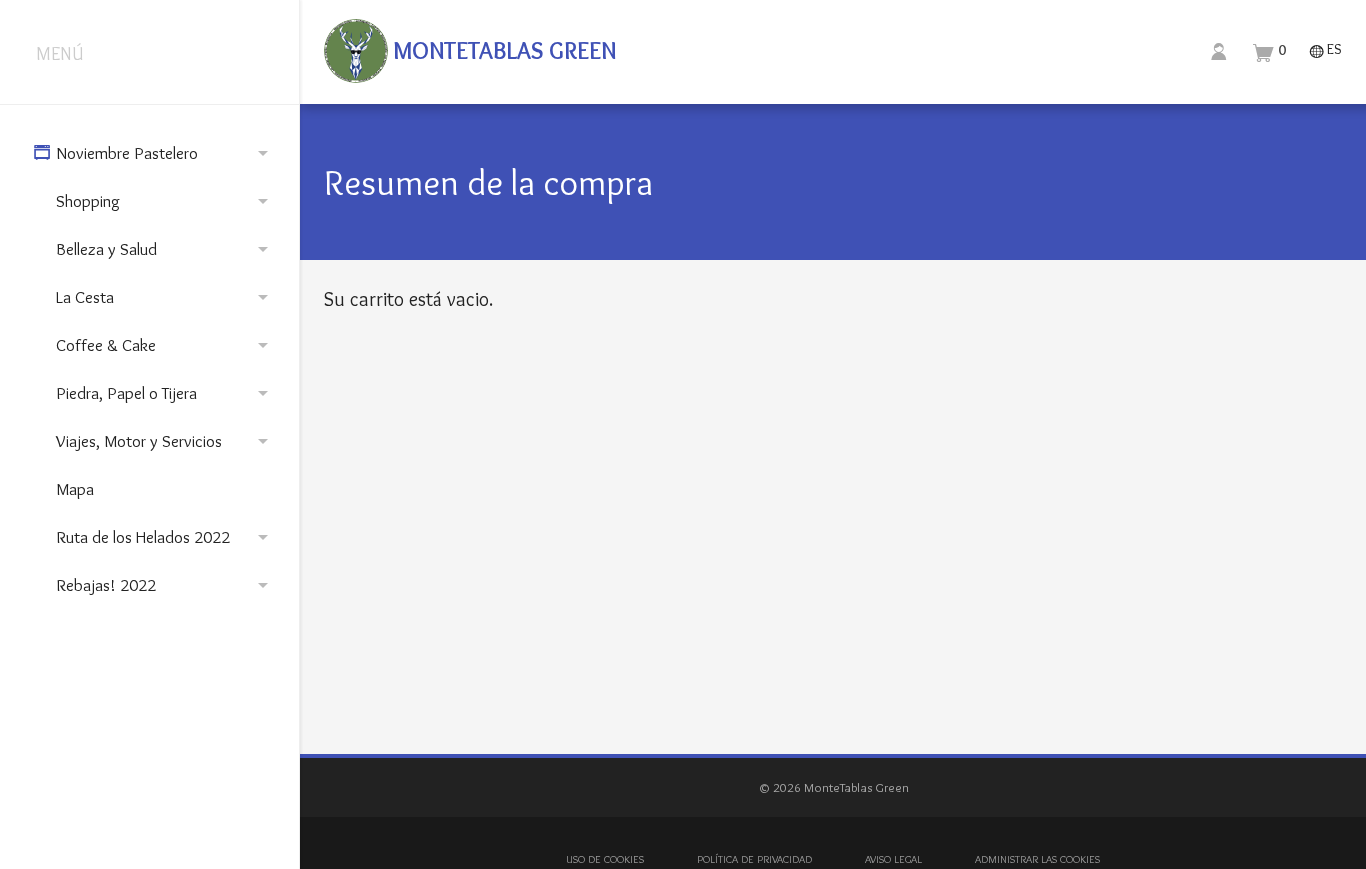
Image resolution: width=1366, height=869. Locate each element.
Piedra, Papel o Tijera (165, 393)
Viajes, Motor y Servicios (165, 441)
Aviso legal (893, 859)
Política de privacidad (754, 859)
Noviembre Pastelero (154, 153)
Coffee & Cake (165, 345)
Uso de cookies (605, 859)
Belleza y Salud (165, 249)
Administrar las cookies (1037, 859)
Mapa (75, 489)
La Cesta (165, 297)
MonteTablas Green (502, 50)
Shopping (165, 201)
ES (1325, 50)
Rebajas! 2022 (165, 585)
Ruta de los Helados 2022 (165, 537)
